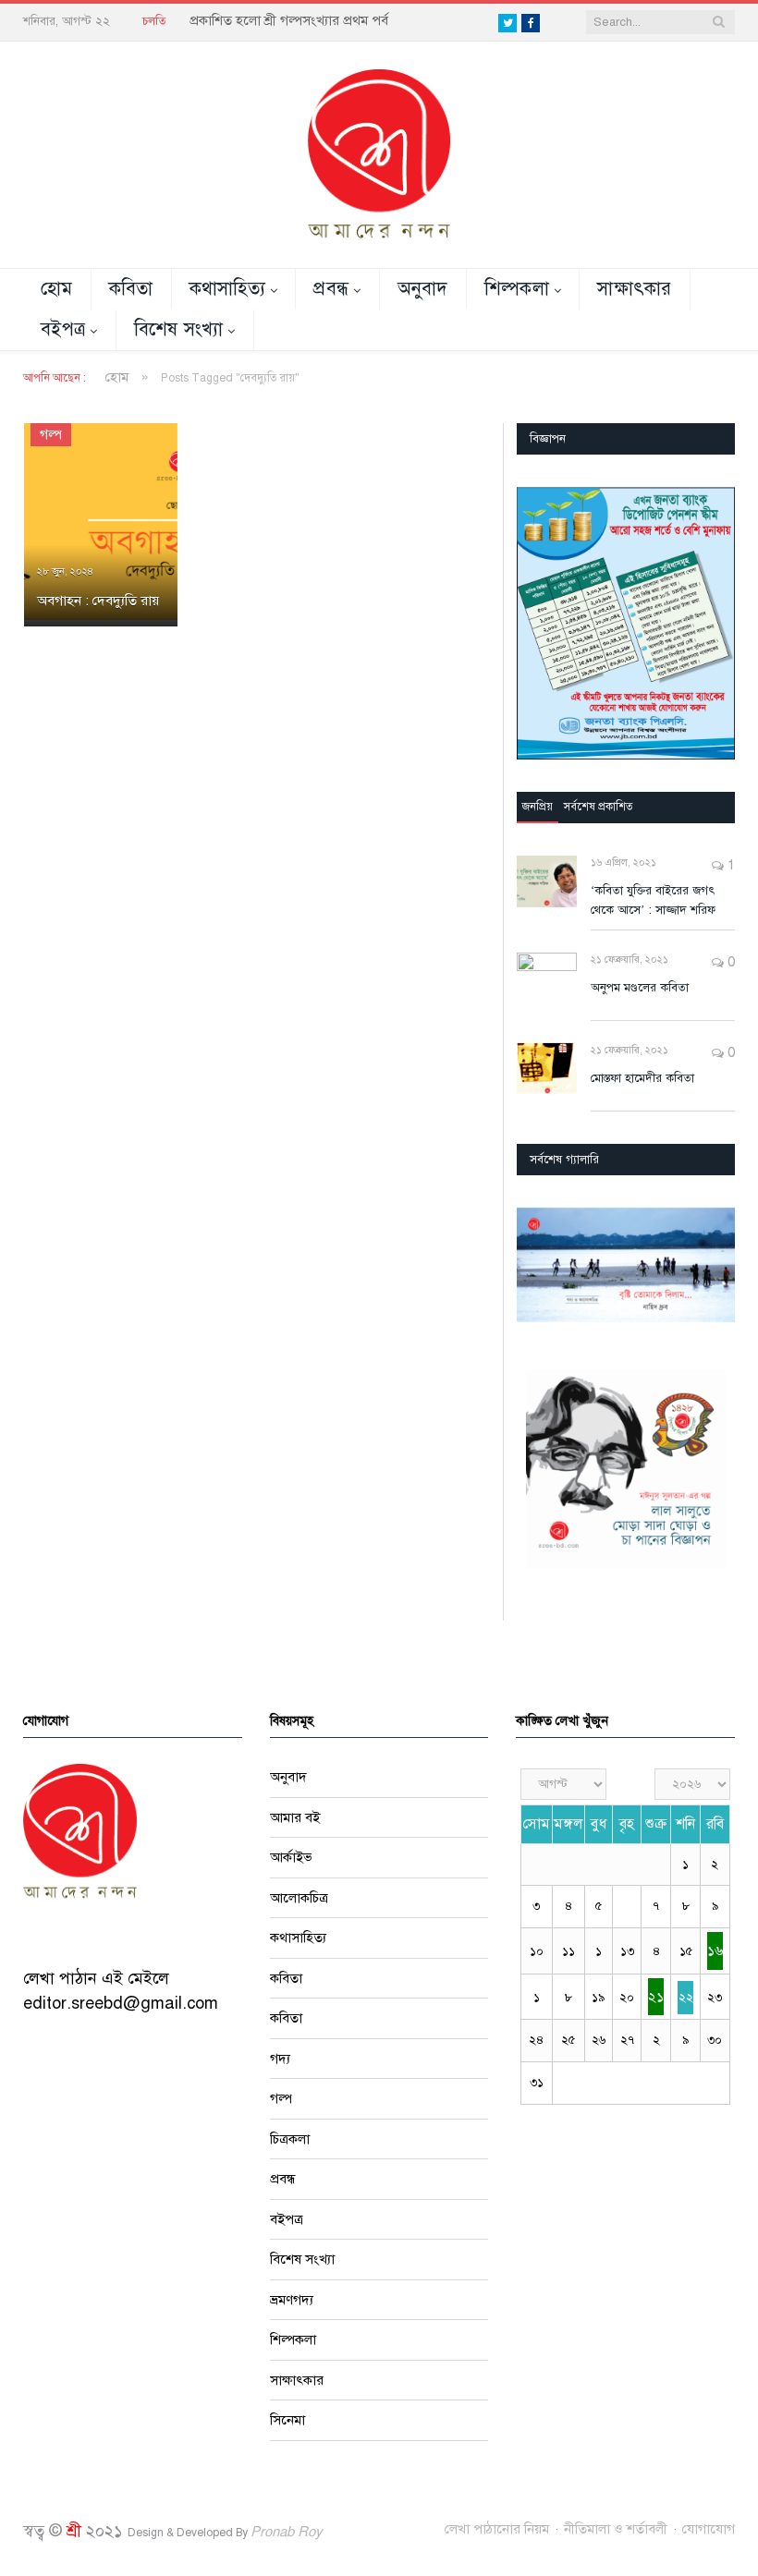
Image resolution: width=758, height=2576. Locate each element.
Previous (538, 1267)
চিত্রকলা (290, 2139)
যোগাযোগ (709, 2529)
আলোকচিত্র (299, 1898)
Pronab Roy (287, 2532)
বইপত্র (63, 329)
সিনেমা (287, 2420)
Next (714, 1267)
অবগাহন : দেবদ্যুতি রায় (98, 601)
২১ (656, 1997)
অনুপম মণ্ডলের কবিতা (640, 988)
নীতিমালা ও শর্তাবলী (616, 2529)
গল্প (51, 434)
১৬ (715, 1950)
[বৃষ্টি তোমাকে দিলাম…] (626, 1265)
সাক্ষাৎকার (635, 289)
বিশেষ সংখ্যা (179, 329)
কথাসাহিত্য (228, 289)
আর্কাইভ (291, 1857)
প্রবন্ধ (331, 289)
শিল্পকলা (517, 289)
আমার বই (295, 1817)
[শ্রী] (379, 153)
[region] (626, 623)
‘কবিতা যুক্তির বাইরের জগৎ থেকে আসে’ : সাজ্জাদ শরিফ (653, 900)
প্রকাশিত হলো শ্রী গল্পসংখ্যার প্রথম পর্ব (289, 20)
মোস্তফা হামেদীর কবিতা (642, 1078)
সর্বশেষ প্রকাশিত (599, 807)
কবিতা (131, 289)
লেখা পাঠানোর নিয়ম (497, 2529)
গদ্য (280, 2059)
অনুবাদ (423, 289)
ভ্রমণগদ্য (292, 2300)
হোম (57, 289)
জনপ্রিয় (538, 807)
